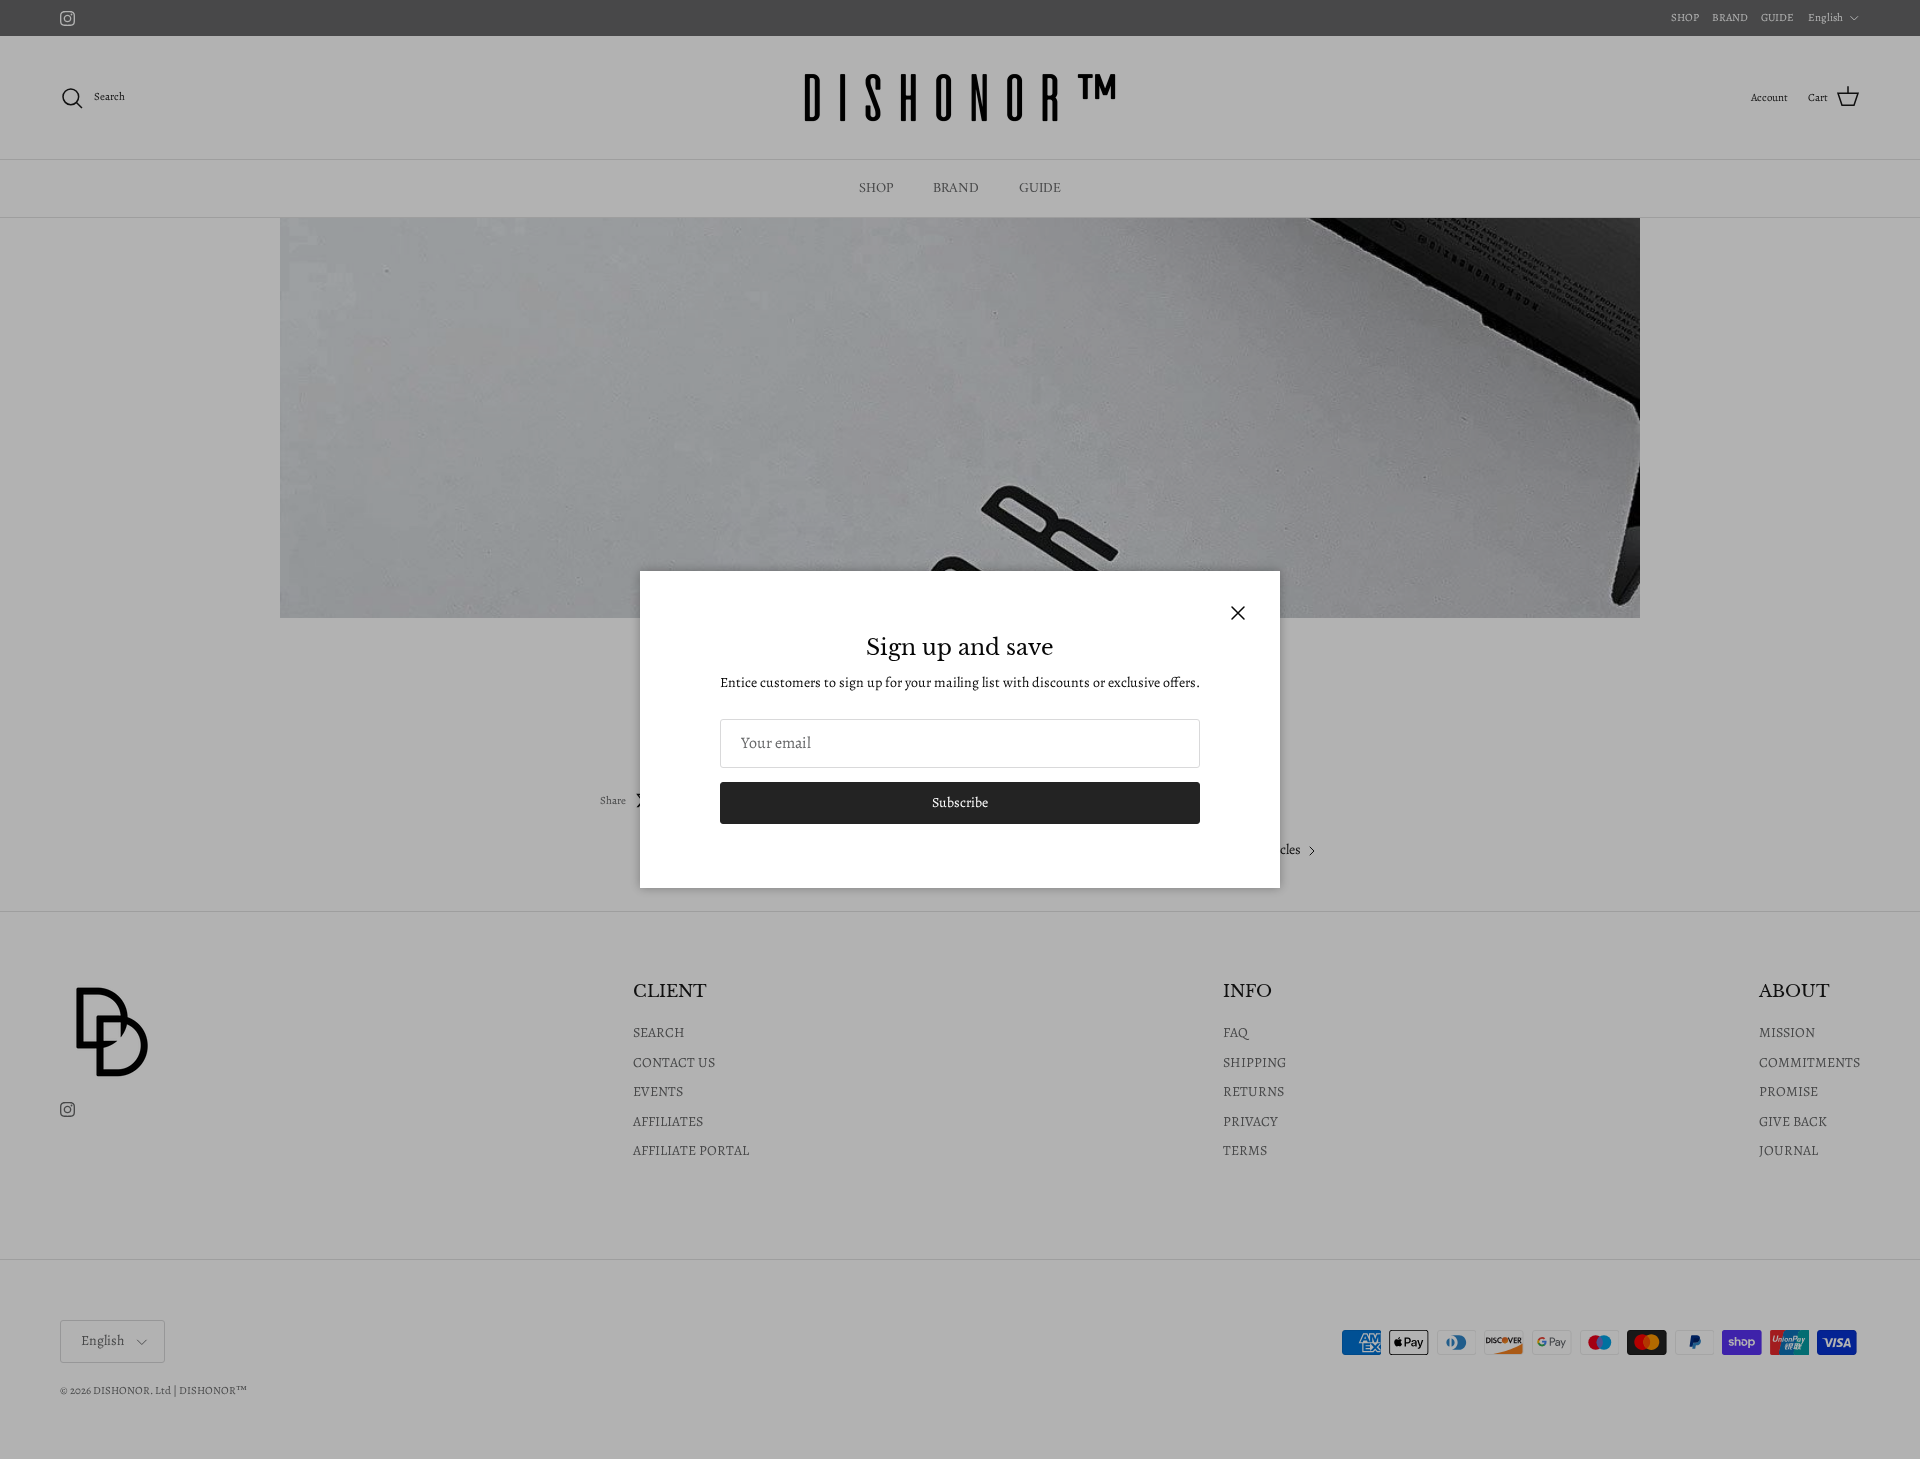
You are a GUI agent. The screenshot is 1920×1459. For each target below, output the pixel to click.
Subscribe (960, 802)
